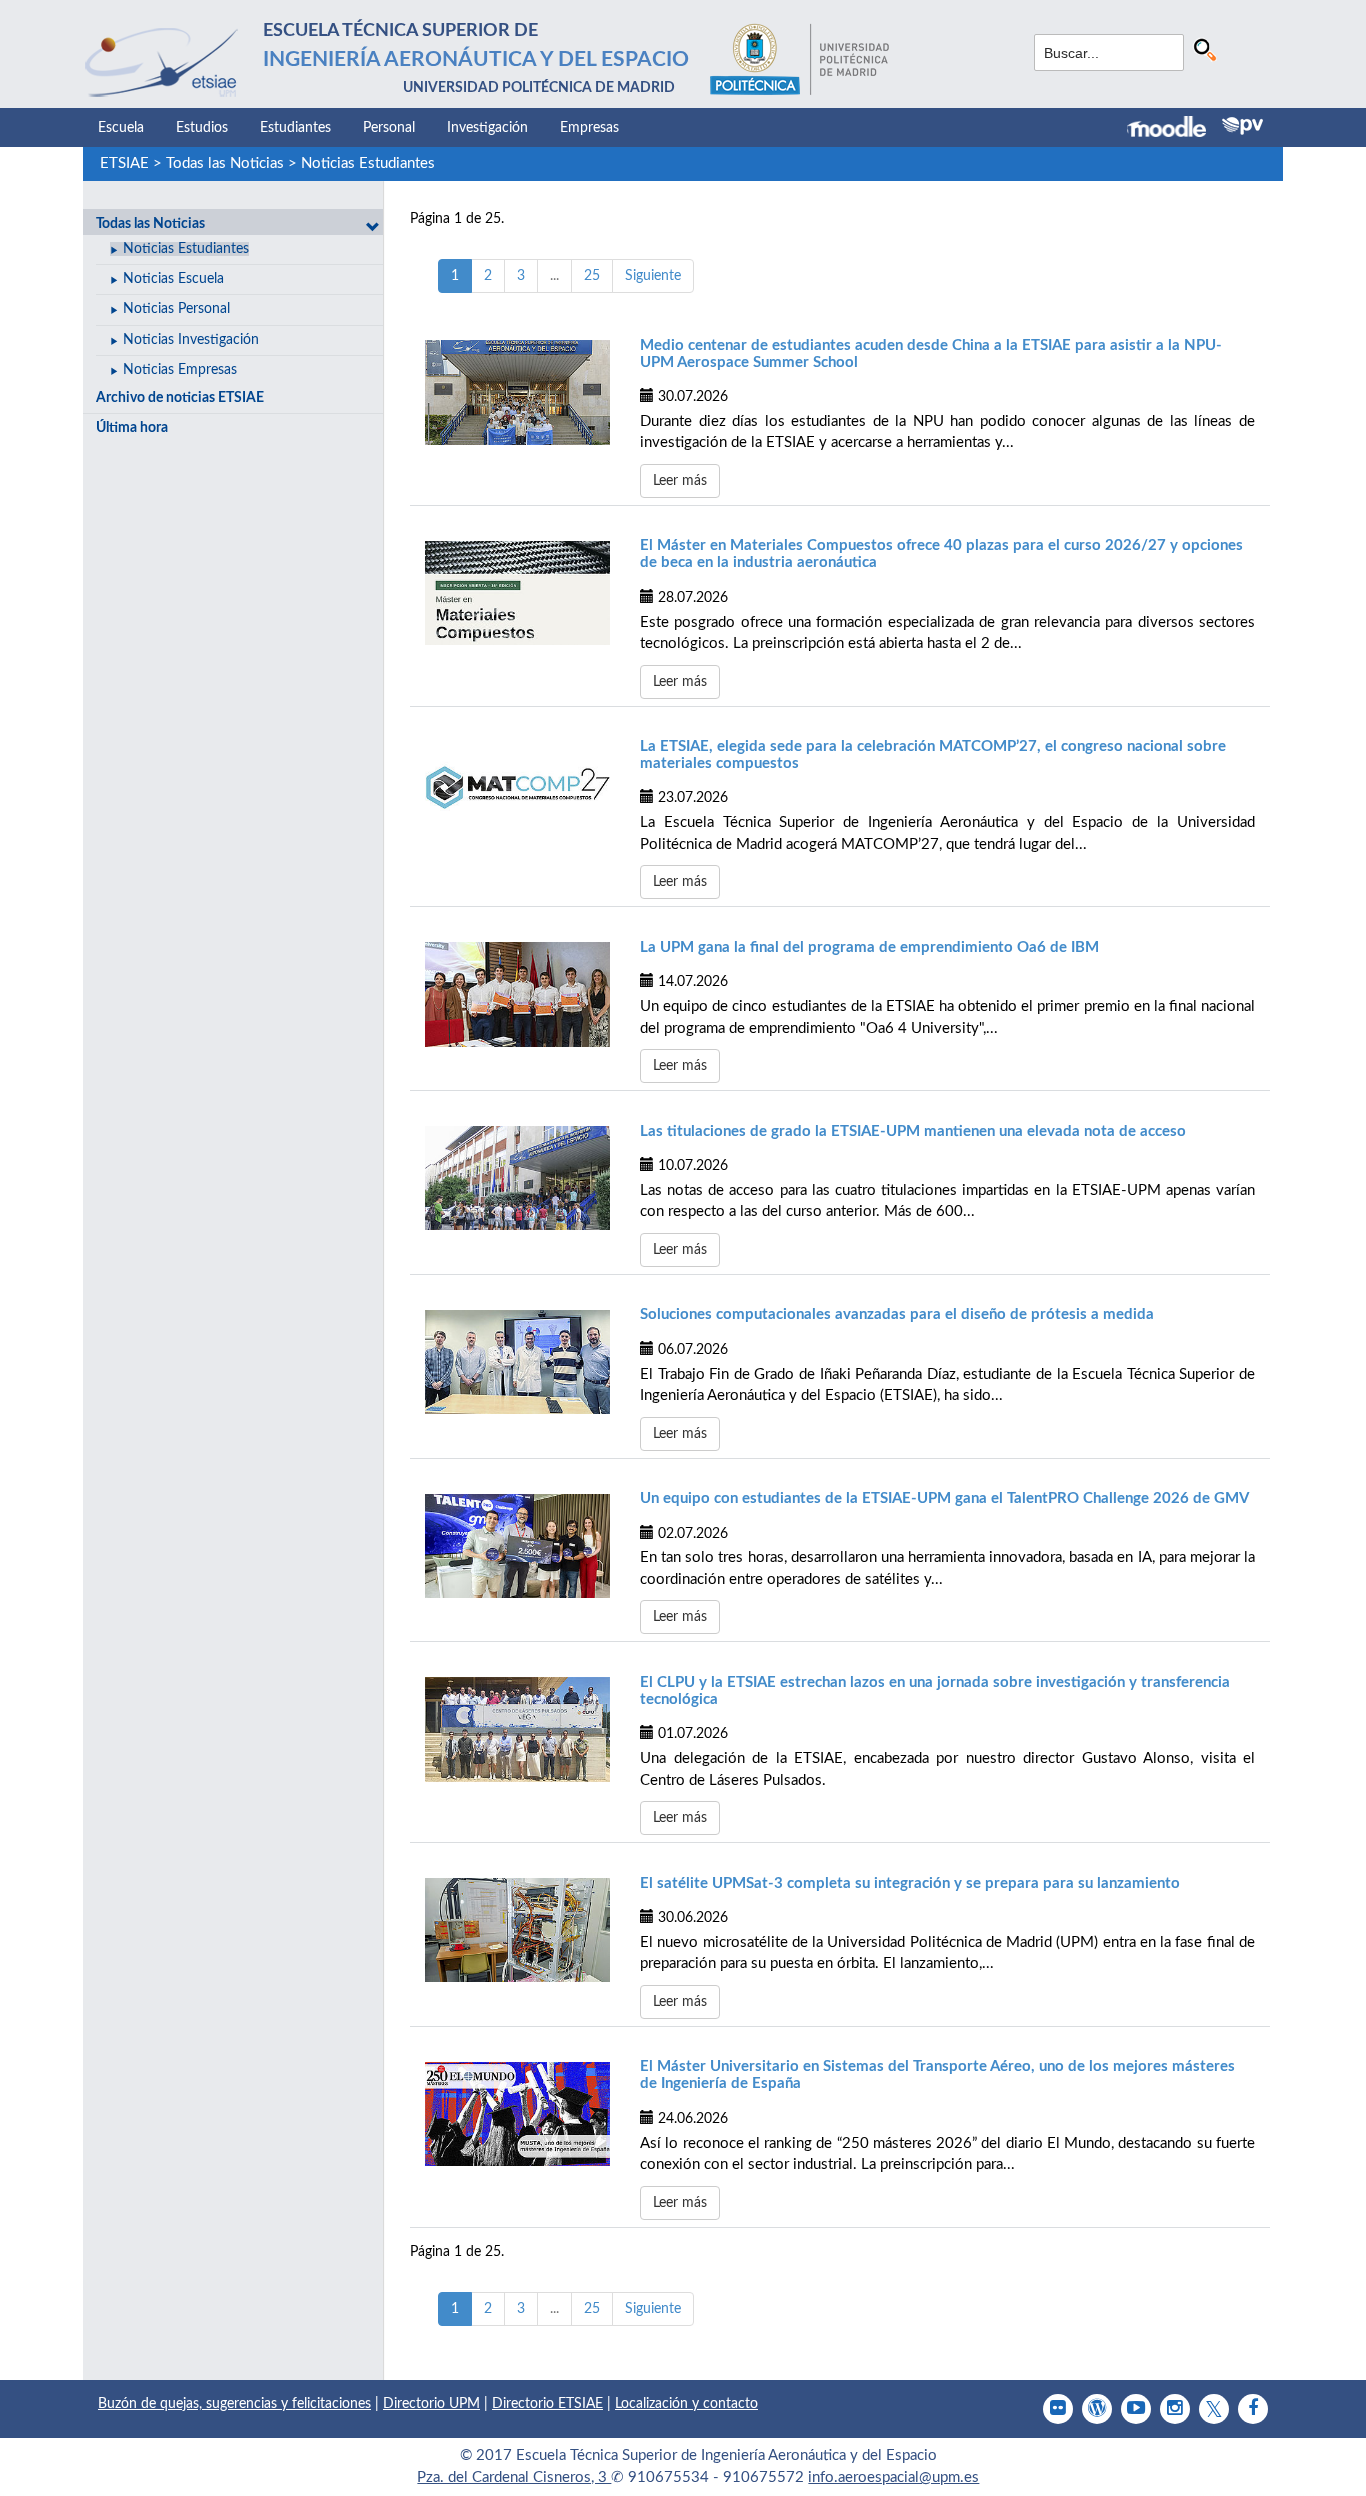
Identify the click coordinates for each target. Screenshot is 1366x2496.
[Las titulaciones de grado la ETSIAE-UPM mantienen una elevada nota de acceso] (517, 1178)
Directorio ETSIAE (547, 2404)
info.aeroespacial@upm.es (893, 2477)
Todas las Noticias (225, 163)
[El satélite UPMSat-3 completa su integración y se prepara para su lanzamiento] (517, 1930)
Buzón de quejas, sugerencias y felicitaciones (234, 2404)
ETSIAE (124, 163)
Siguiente (653, 276)
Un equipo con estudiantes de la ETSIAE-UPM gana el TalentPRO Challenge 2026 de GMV (944, 1498)
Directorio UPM (431, 2404)
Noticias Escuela (173, 279)
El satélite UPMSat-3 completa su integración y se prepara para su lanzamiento (910, 1883)
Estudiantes (295, 128)
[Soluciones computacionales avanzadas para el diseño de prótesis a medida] (517, 1362)
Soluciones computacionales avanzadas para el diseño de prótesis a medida (897, 1314)
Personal (389, 128)
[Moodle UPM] (1174, 129)
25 (592, 276)
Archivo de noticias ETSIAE (180, 398)
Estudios (202, 128)
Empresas (589, 128)
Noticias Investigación (191, 340)
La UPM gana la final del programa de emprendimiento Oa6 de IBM (869, 947)
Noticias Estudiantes (368, 163)
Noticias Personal (176, 309)
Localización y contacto (686, 2404)
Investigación (487, 128)
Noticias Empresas (180, 370)
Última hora (132, 428)
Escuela (121, 128)
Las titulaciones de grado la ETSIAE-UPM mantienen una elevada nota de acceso (913, 1131)
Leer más (680, 481)
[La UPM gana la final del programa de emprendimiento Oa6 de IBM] (517, 994)
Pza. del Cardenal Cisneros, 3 (514, 2477)
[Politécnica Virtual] (1242, 126)
